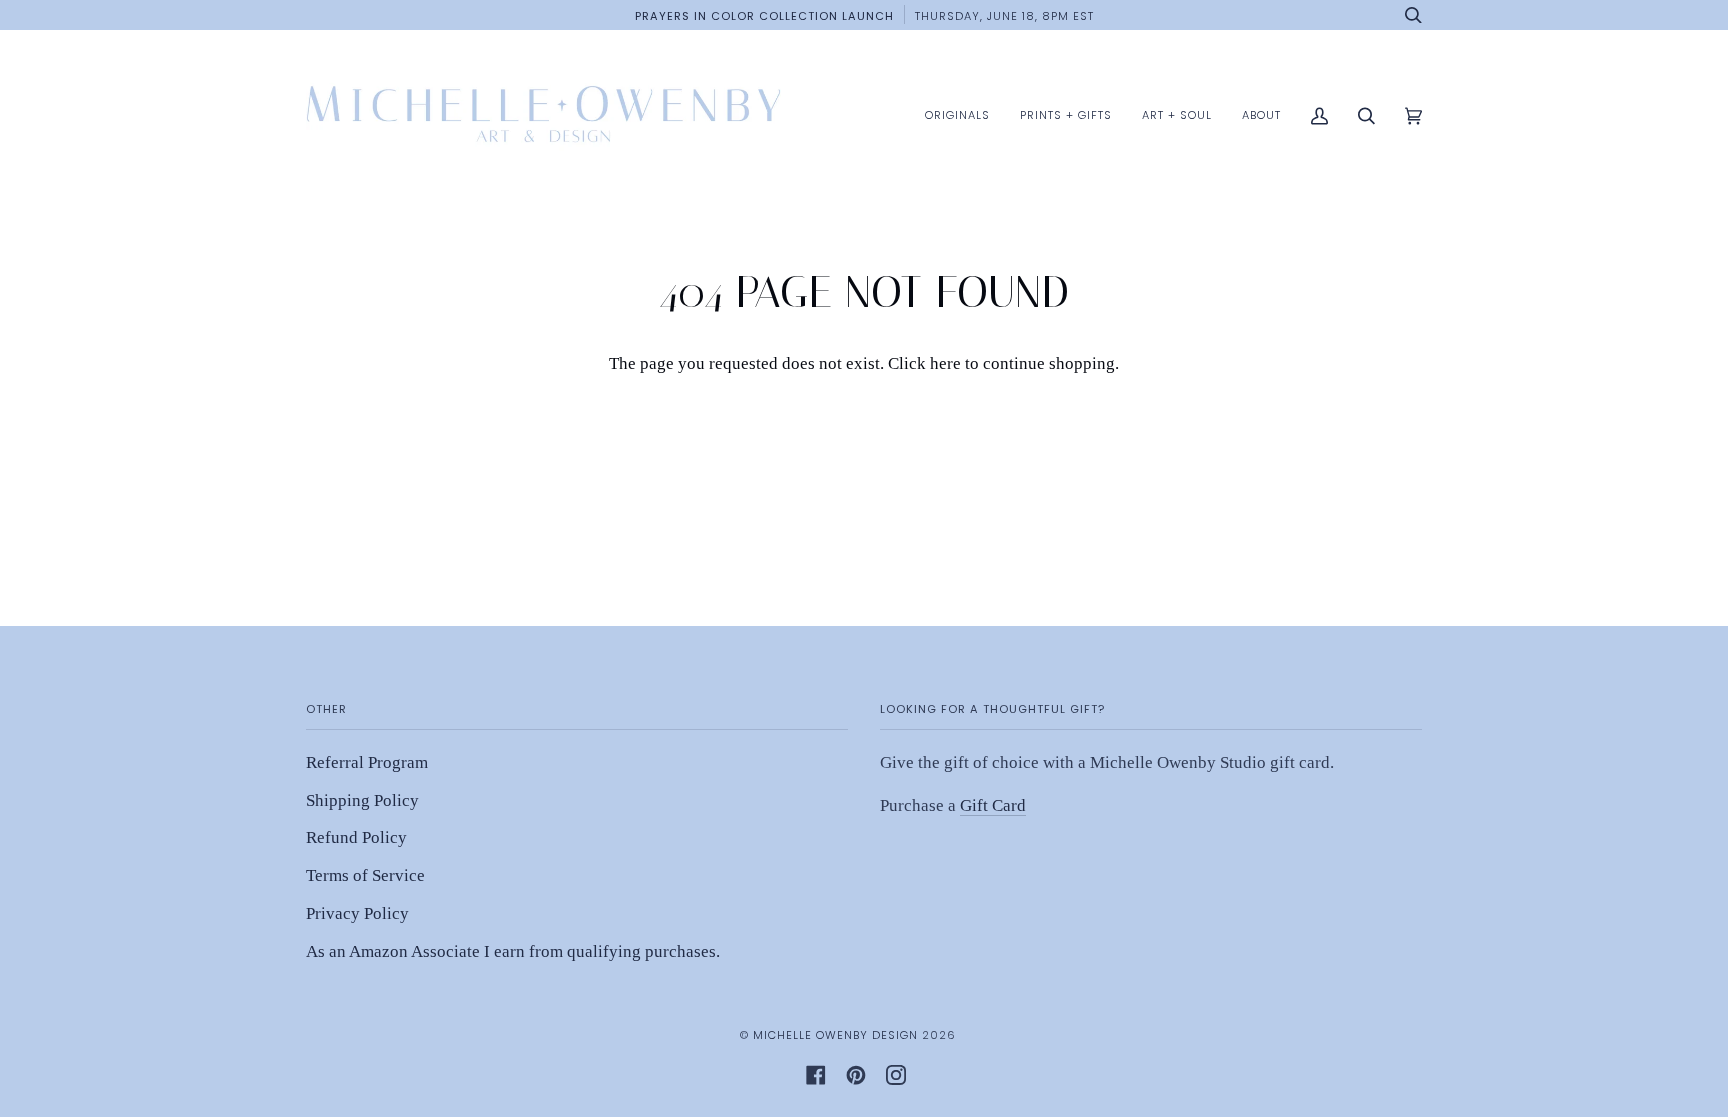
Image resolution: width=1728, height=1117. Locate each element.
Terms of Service (365, 875)
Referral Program (367, 762)
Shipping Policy (362, 800)
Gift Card (993, 805)
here (945, 363)
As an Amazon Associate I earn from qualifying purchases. (513, 951)
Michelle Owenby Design (835, 1035)
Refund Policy (356, 837)
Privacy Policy (357, 913)
